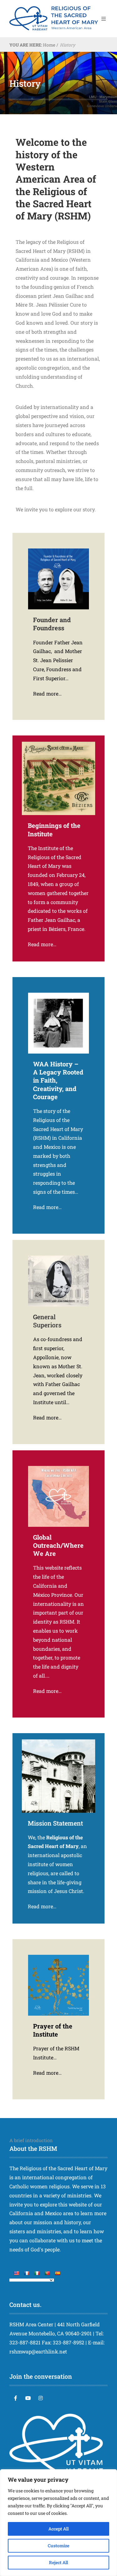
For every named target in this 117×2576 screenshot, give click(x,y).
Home (49, 45)
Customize (58, 2546)
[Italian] (37, 2273)
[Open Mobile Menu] (104, 19)
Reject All (58, 2562)
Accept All (58, 2529)
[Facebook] (16, 2398)
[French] (27, 2273)
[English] (16, 2273)
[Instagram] (41, 2398)
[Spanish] (57, 2273)
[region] (58, 2523)
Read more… (47, 693)
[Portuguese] (47, 2273)
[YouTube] (28, 2398)
